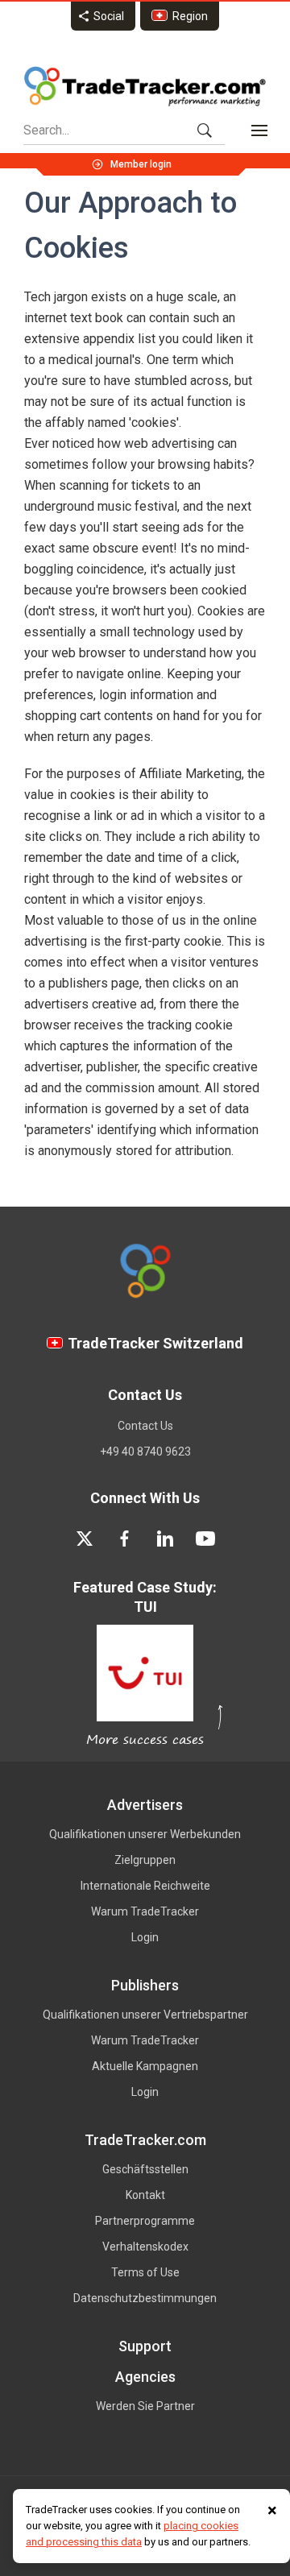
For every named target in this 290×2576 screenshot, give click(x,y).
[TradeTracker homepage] (145, 86)
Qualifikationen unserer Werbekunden (145, 1834)
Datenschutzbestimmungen (145, 2298)
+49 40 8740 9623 (145, 1452)
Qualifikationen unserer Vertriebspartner (145, 2015)
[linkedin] (165, 1539)
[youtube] (205, 1539)
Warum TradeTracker (145, 1911)
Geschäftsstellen (145, 2169)
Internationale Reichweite (145, 1886)
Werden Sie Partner (145, 2406)
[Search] (205, 130)
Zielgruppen (145, 1860)
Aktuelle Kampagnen (145, 2066)
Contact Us (145, 1426)
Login (145, 1937)
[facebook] (125, 1539)
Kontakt (145, 2195)
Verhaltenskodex (145, 2247)
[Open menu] (259, 130)
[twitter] (85, 1539)
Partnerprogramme (145, 2221)
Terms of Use (145, 2272)
